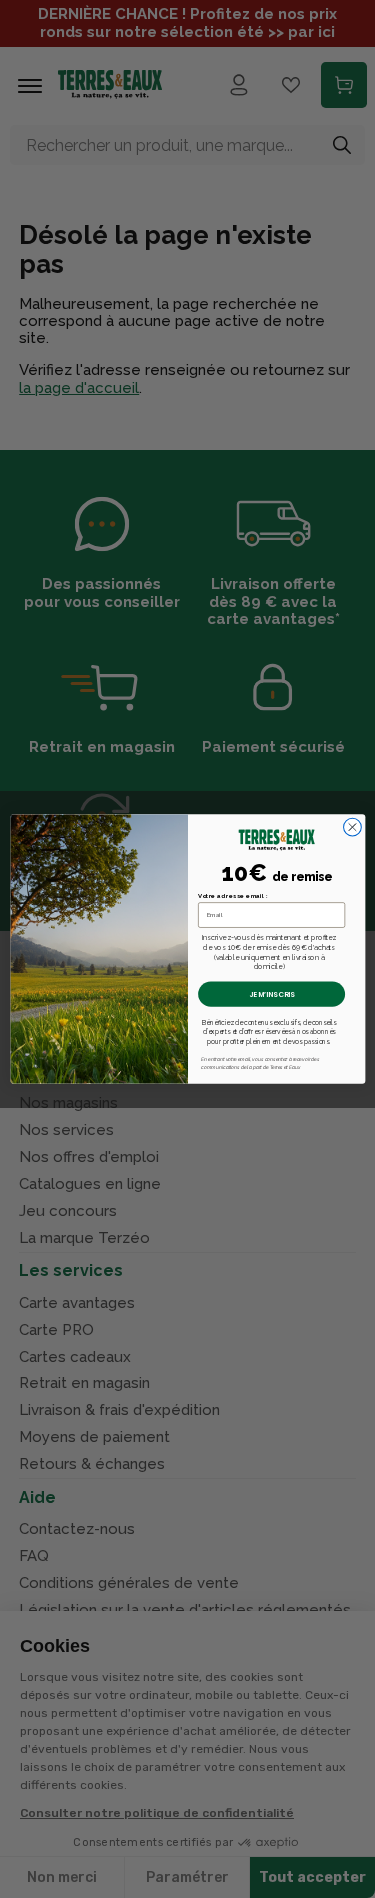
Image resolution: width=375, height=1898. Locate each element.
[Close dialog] (352, 827)
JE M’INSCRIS (271, 994)
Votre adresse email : (232, 895)
